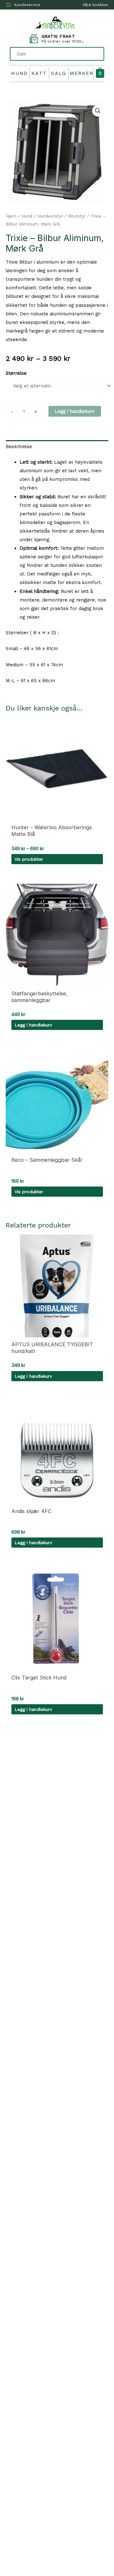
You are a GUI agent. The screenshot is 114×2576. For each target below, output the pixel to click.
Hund (19, 73)
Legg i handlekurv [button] (33, 1025)
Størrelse (16, 373)
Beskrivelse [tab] (19, 447)
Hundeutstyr (50, 216)
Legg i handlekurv (75, 411)
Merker (81, 73)
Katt (39, 73)
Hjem (11, 216)
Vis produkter (29, 859)
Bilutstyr (77, 216)
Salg (59, 73)
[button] (98, 111)
